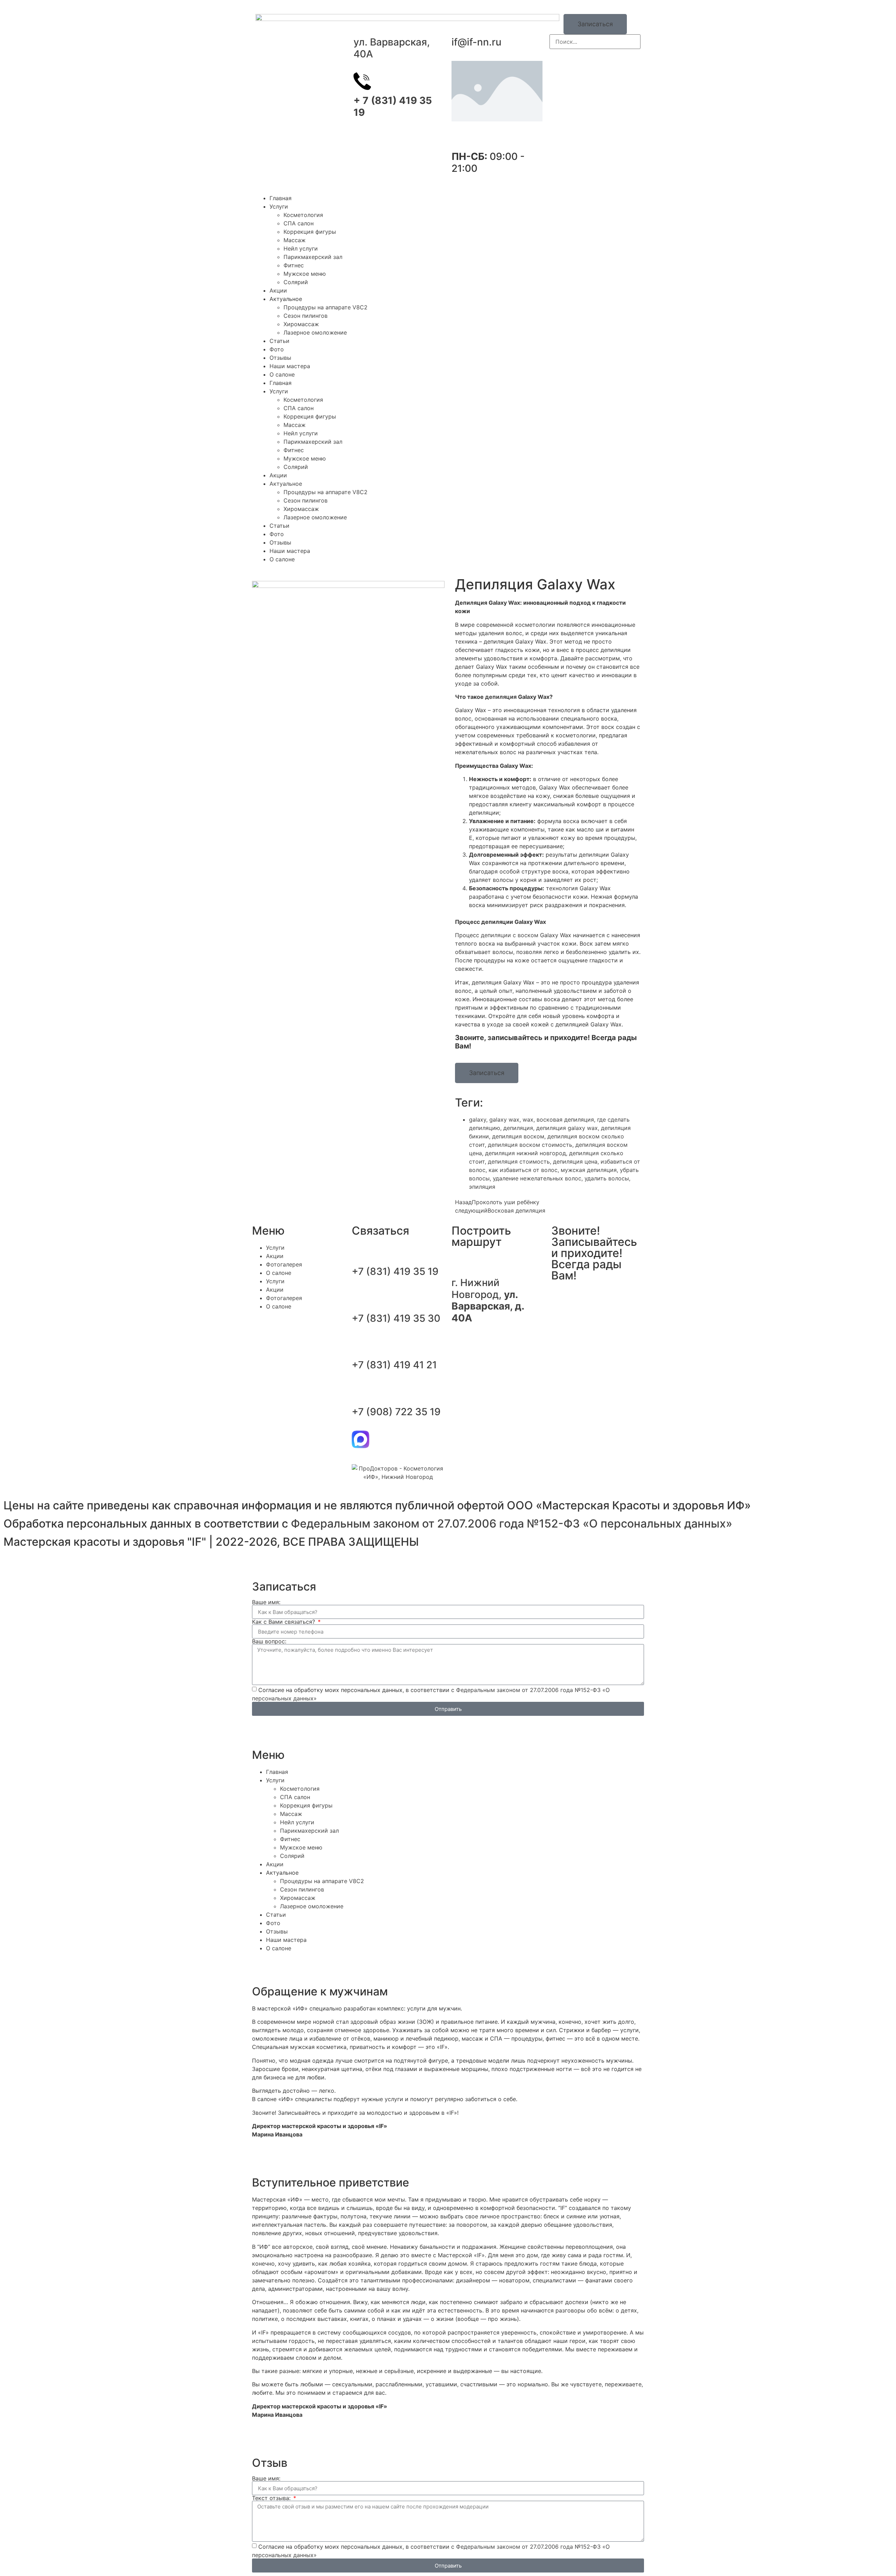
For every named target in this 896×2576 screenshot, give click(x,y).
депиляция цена (575, 1161)
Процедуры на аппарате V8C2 (325, 307)
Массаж (295, 240)
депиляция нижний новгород (526, 1153)
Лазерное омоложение (315, 332)
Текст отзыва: (272, 2498)
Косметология (303, 215)
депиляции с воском (510, 935)
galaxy (478, 1119)
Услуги (279, 206)
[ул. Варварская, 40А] (362, 23)
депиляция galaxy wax (567, 1128)
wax (528, 1119)
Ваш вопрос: (269, 1641)
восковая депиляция (565, 1119)
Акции (278, 290)
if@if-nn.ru (477, 42)
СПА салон (299, 223)
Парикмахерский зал (313, 257)
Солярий (296, 282)
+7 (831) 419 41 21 (394, 1365)
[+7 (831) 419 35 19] (360, 1252)
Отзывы (280, 358)
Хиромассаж (301, 324)
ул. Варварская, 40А (392, 48)
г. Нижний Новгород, (488, 1300)
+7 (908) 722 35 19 (396, 1412)
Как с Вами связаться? (284, 1622)
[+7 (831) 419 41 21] (360, 1346)
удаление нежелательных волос (537, 1178)
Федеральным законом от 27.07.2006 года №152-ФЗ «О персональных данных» (512, 1524)
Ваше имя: (266, 1602)
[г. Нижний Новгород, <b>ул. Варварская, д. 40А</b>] (460, 1263)
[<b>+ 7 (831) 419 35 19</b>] (362, 81)
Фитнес (294, 265)
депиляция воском (518, 1136)
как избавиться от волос (523, 1170)
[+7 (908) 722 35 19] (360, 1392)
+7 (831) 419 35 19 (395, 1271)
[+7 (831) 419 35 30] (360, 1299)
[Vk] (560, 1297)
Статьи (279, 341)
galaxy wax (504, 1119)
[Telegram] (380, 1439)
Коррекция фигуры (310, 232)
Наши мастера (290, 366)
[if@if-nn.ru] (460, 23)
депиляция (501, 697)
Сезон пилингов (306, 316)
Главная (281, 198)
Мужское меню (305, 274)
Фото (277, 349)
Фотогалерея (284, 1264)
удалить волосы (607, 1178)
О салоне (282, 374)
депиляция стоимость (519, 1161)
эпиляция (482, 1187)
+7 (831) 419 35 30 (396, 1318)
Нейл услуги (301, 248)
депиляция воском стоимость (530, 1145)
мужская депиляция (589, 1170)
